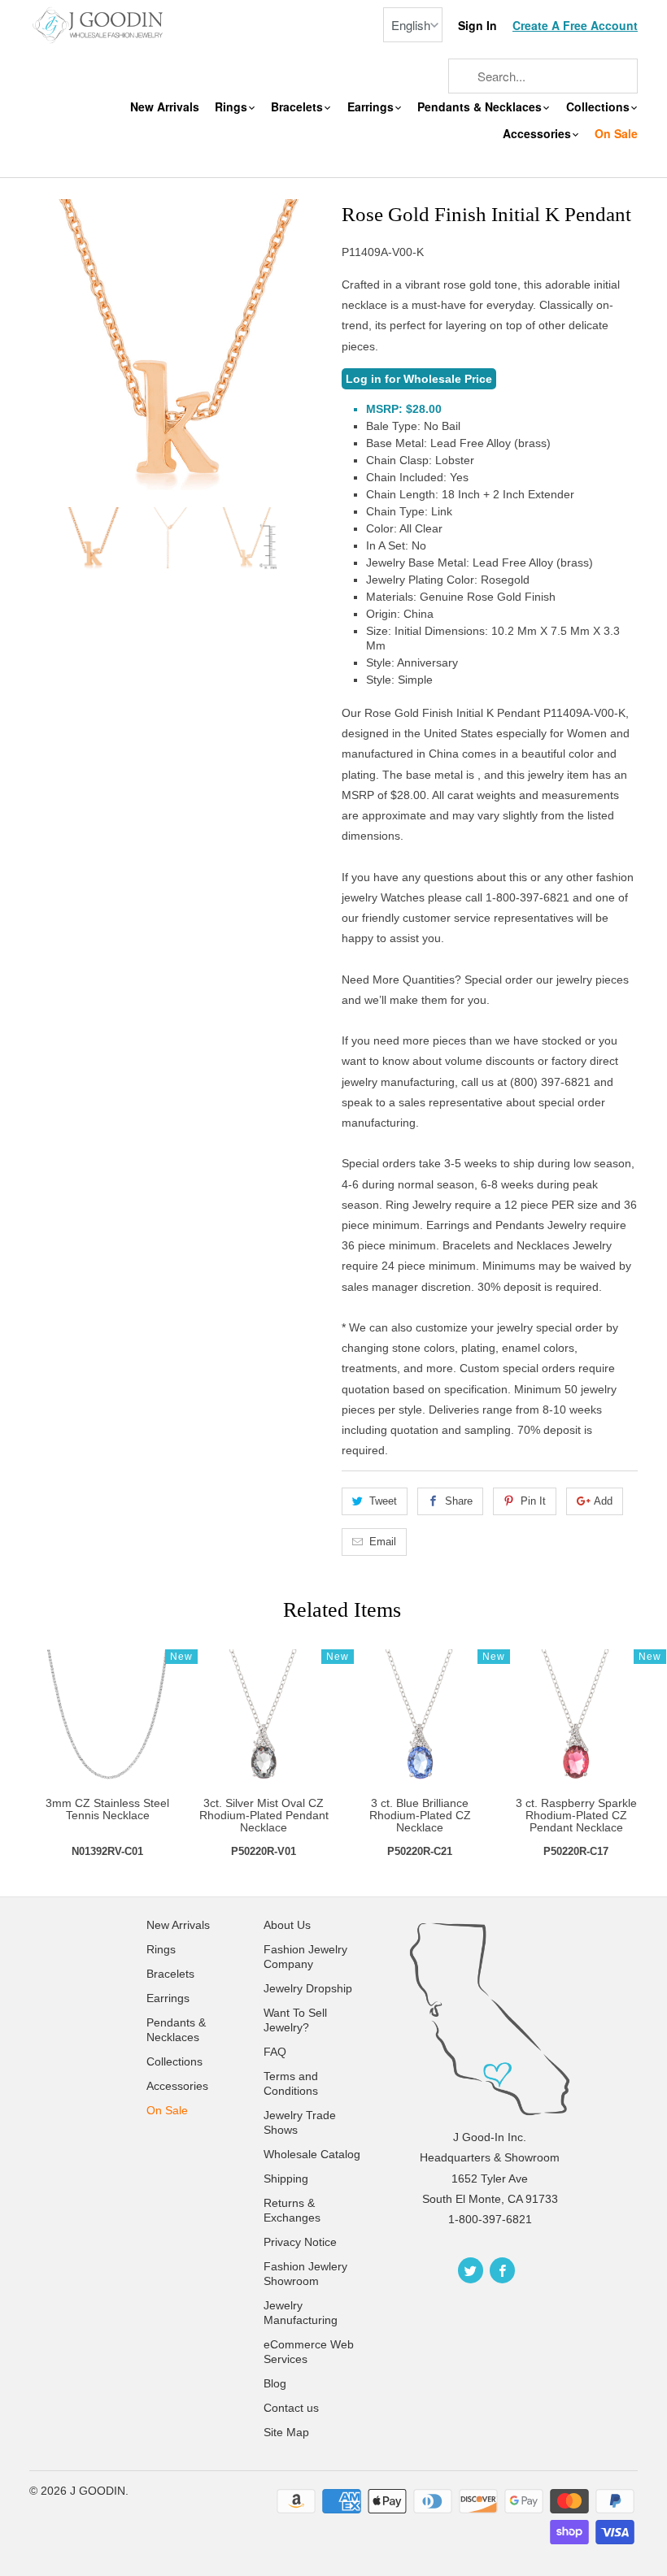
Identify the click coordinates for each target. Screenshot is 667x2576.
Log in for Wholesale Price (419, 379)
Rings (233, 107)
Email (383, 1542)
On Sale (616, 134)
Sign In (477, 26)
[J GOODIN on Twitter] (471, 2270)
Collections (599, 107)
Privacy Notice (300, 2242)
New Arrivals (165, 107)
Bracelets (299, 107)
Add (603, 1501)
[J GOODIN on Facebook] (502, 2270)
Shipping (286, 2179)
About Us (287, 1925)
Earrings (372, 107)
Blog (275, 2383)
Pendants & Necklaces (481, 107)
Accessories (538, 134)
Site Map (286, 2432)
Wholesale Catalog (312, 2154)
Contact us (291, 2408)
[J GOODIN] (99, 24)
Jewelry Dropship (308, 1988)
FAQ (275, 2052)
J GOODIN (98, 2491)
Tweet (383, 1501)
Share (459, 1501)
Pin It (533, 1501)
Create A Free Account (575, 26)
